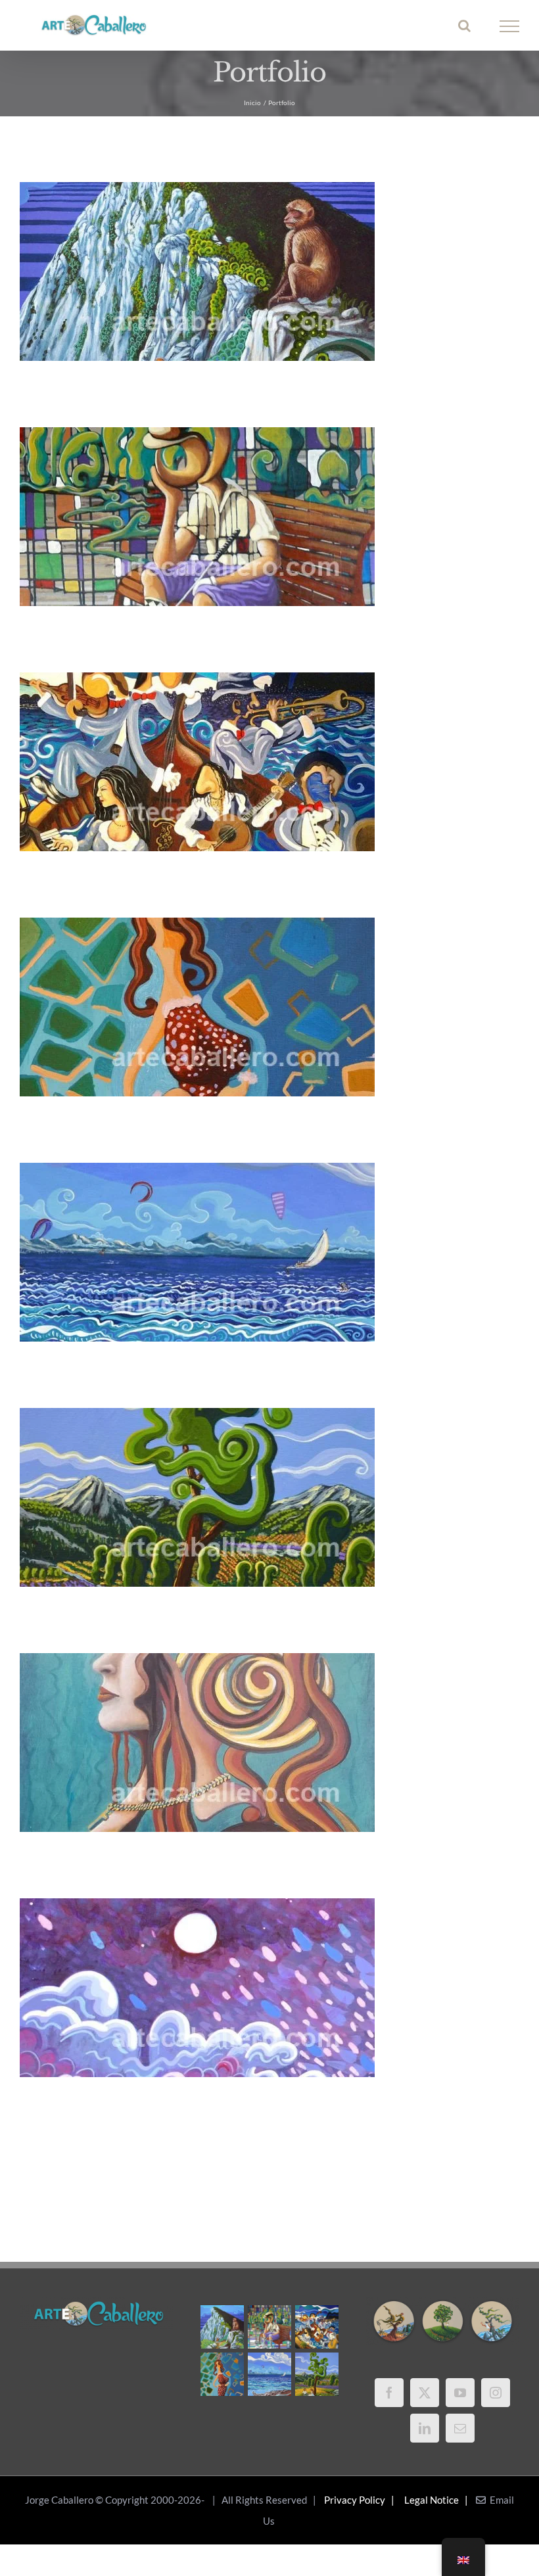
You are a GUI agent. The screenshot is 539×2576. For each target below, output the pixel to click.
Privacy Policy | (361, 2500)
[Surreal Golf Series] (269, 2327)
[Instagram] (496, 2393)
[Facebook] (389, 2393)
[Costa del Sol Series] (316, 2374)
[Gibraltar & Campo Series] (222, 2327)
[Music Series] (316, 2327)
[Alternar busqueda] (464, 26)
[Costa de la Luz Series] (269, 2374)
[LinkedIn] (425, 2428)
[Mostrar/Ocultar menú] (510, 26)
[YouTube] (460, 2393)
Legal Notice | (438, 2500)
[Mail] (460, 2428)
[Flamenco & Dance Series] (222, 2374)
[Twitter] (425, 2393)
